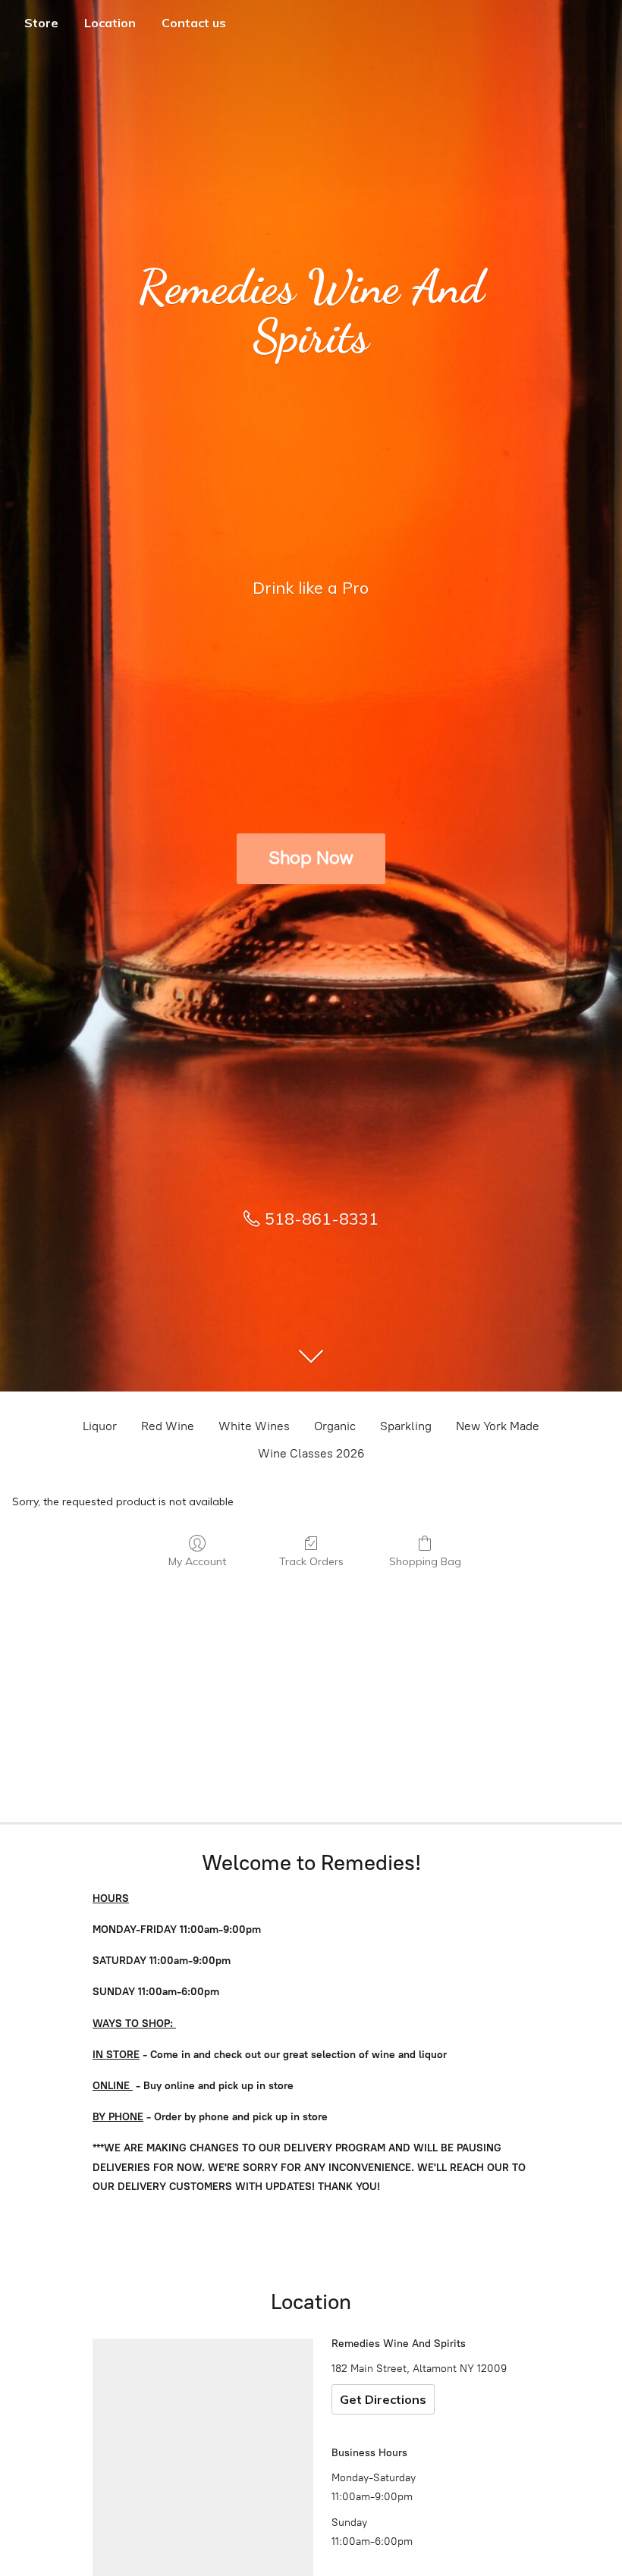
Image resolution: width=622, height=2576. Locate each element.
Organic (335, 1426)
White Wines (254, 1426)
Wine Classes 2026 (311, 1453)
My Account (197, 1561)
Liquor (100, 1426)
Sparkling (406, 1426)
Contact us (194, 23)
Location (110, 23)
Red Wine (168, 1426)
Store (41, 23)
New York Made (498, 1426)
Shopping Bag (425, 1561)
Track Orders (311, 1561)
